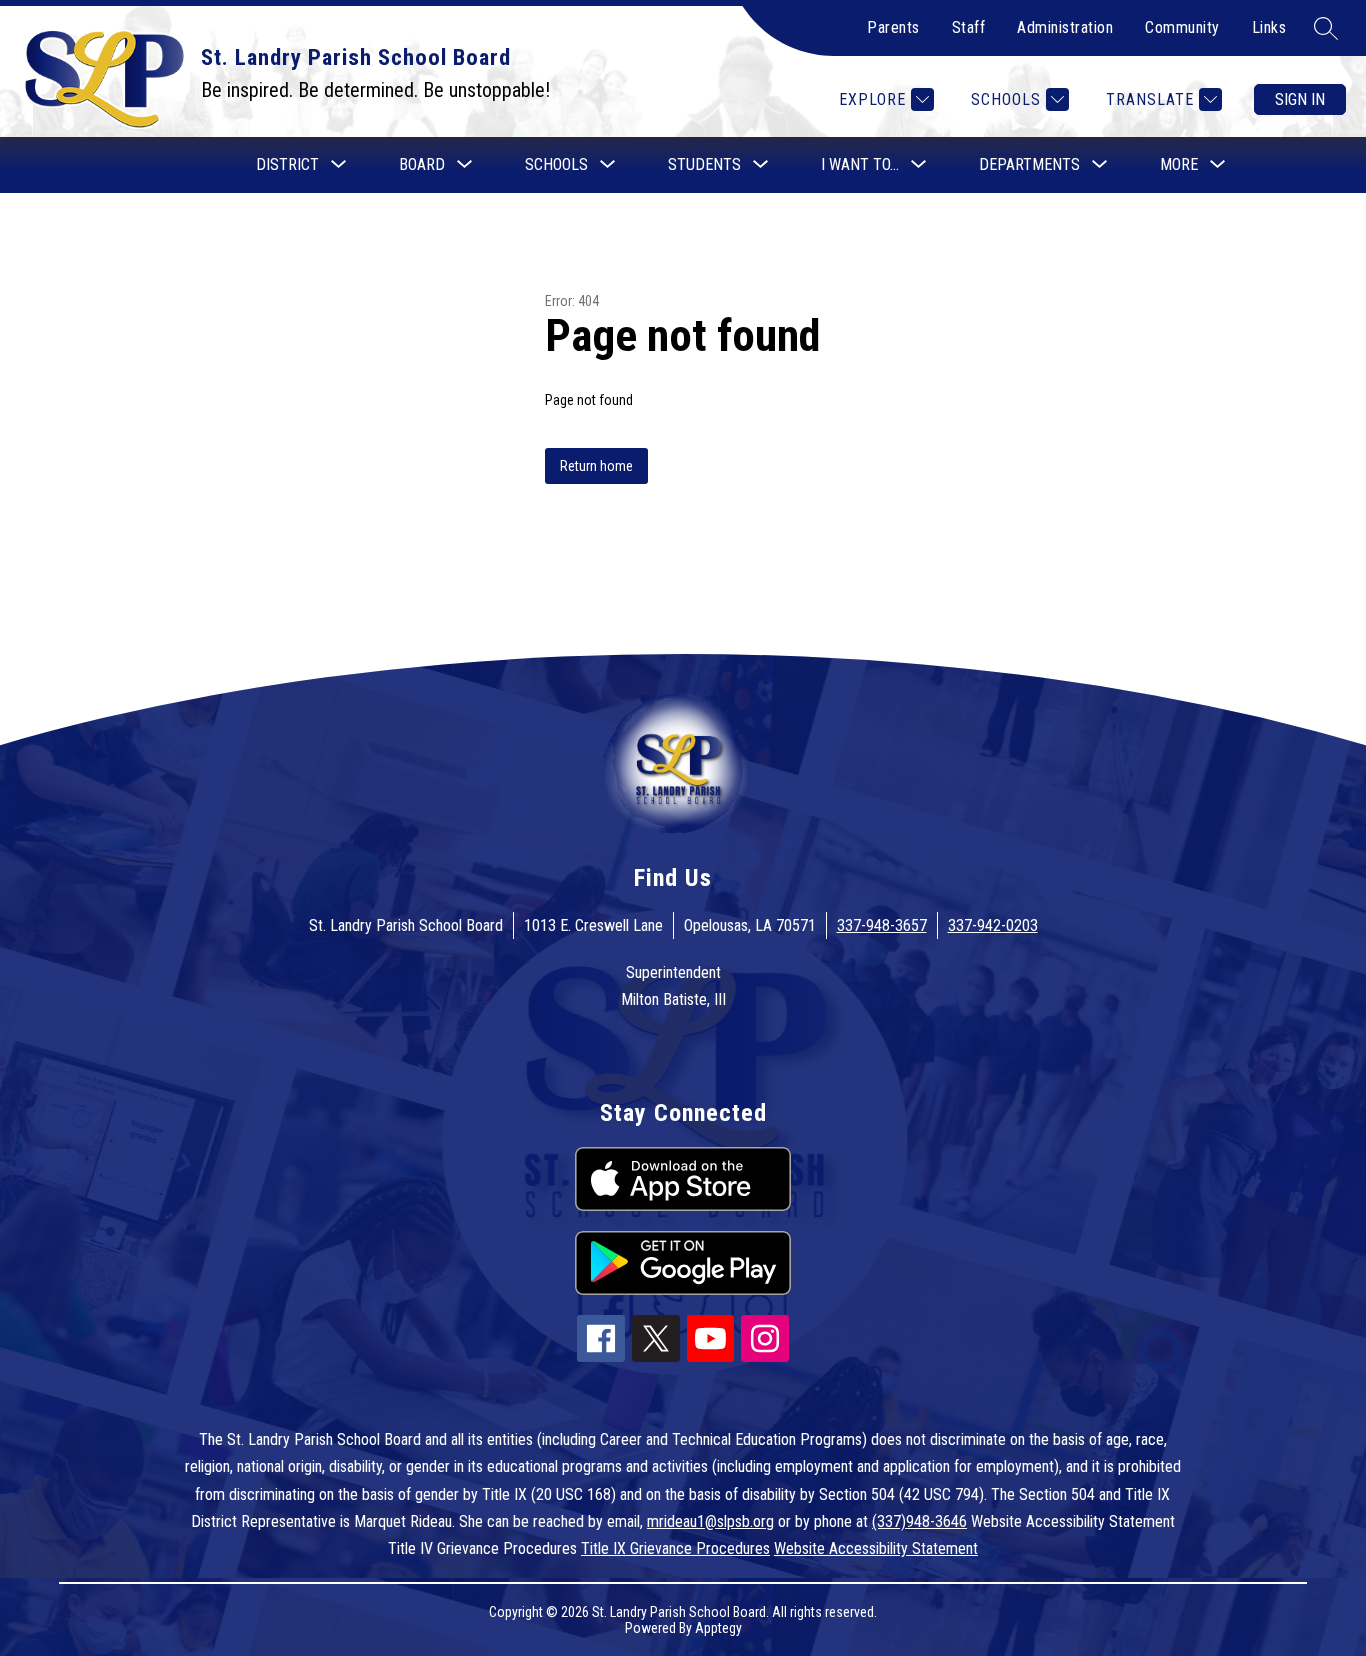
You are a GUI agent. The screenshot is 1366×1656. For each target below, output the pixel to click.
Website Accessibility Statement (876, 1548)
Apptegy (718, 1628)
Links (1269, 27)
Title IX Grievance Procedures (675, 1548)
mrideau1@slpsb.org (710, 1521)
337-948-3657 (882, 925)
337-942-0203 (993, 925)
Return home (596, 466)
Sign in (1300, 99)
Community (1182, 27)
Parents (893, 27)
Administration (1065, 27)
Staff (969, 27)
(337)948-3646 (919, 1521)
